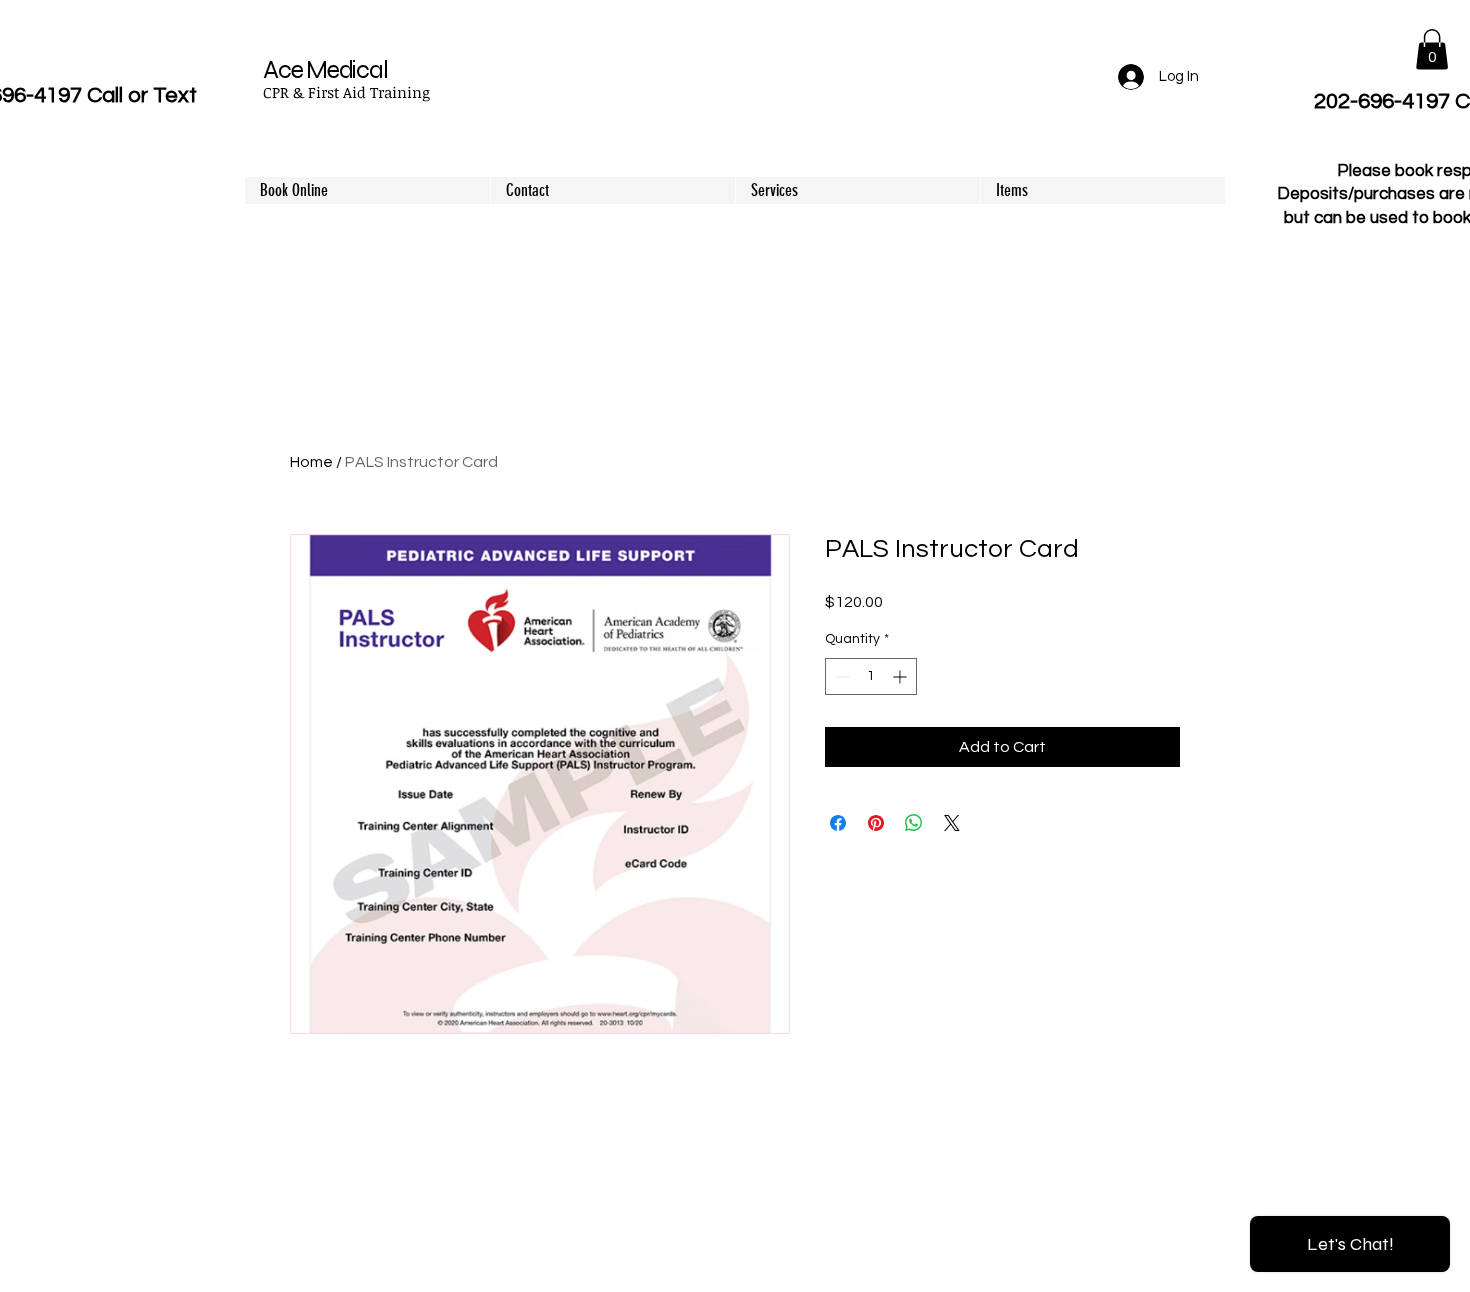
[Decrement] (840, 676)
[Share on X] (952, 823)
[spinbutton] (871, 676)
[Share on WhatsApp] (914, 823)
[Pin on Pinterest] (876, 823)
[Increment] (901, 676)
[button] (1432, 49)
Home (311, 462)
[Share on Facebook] (838, 823)
